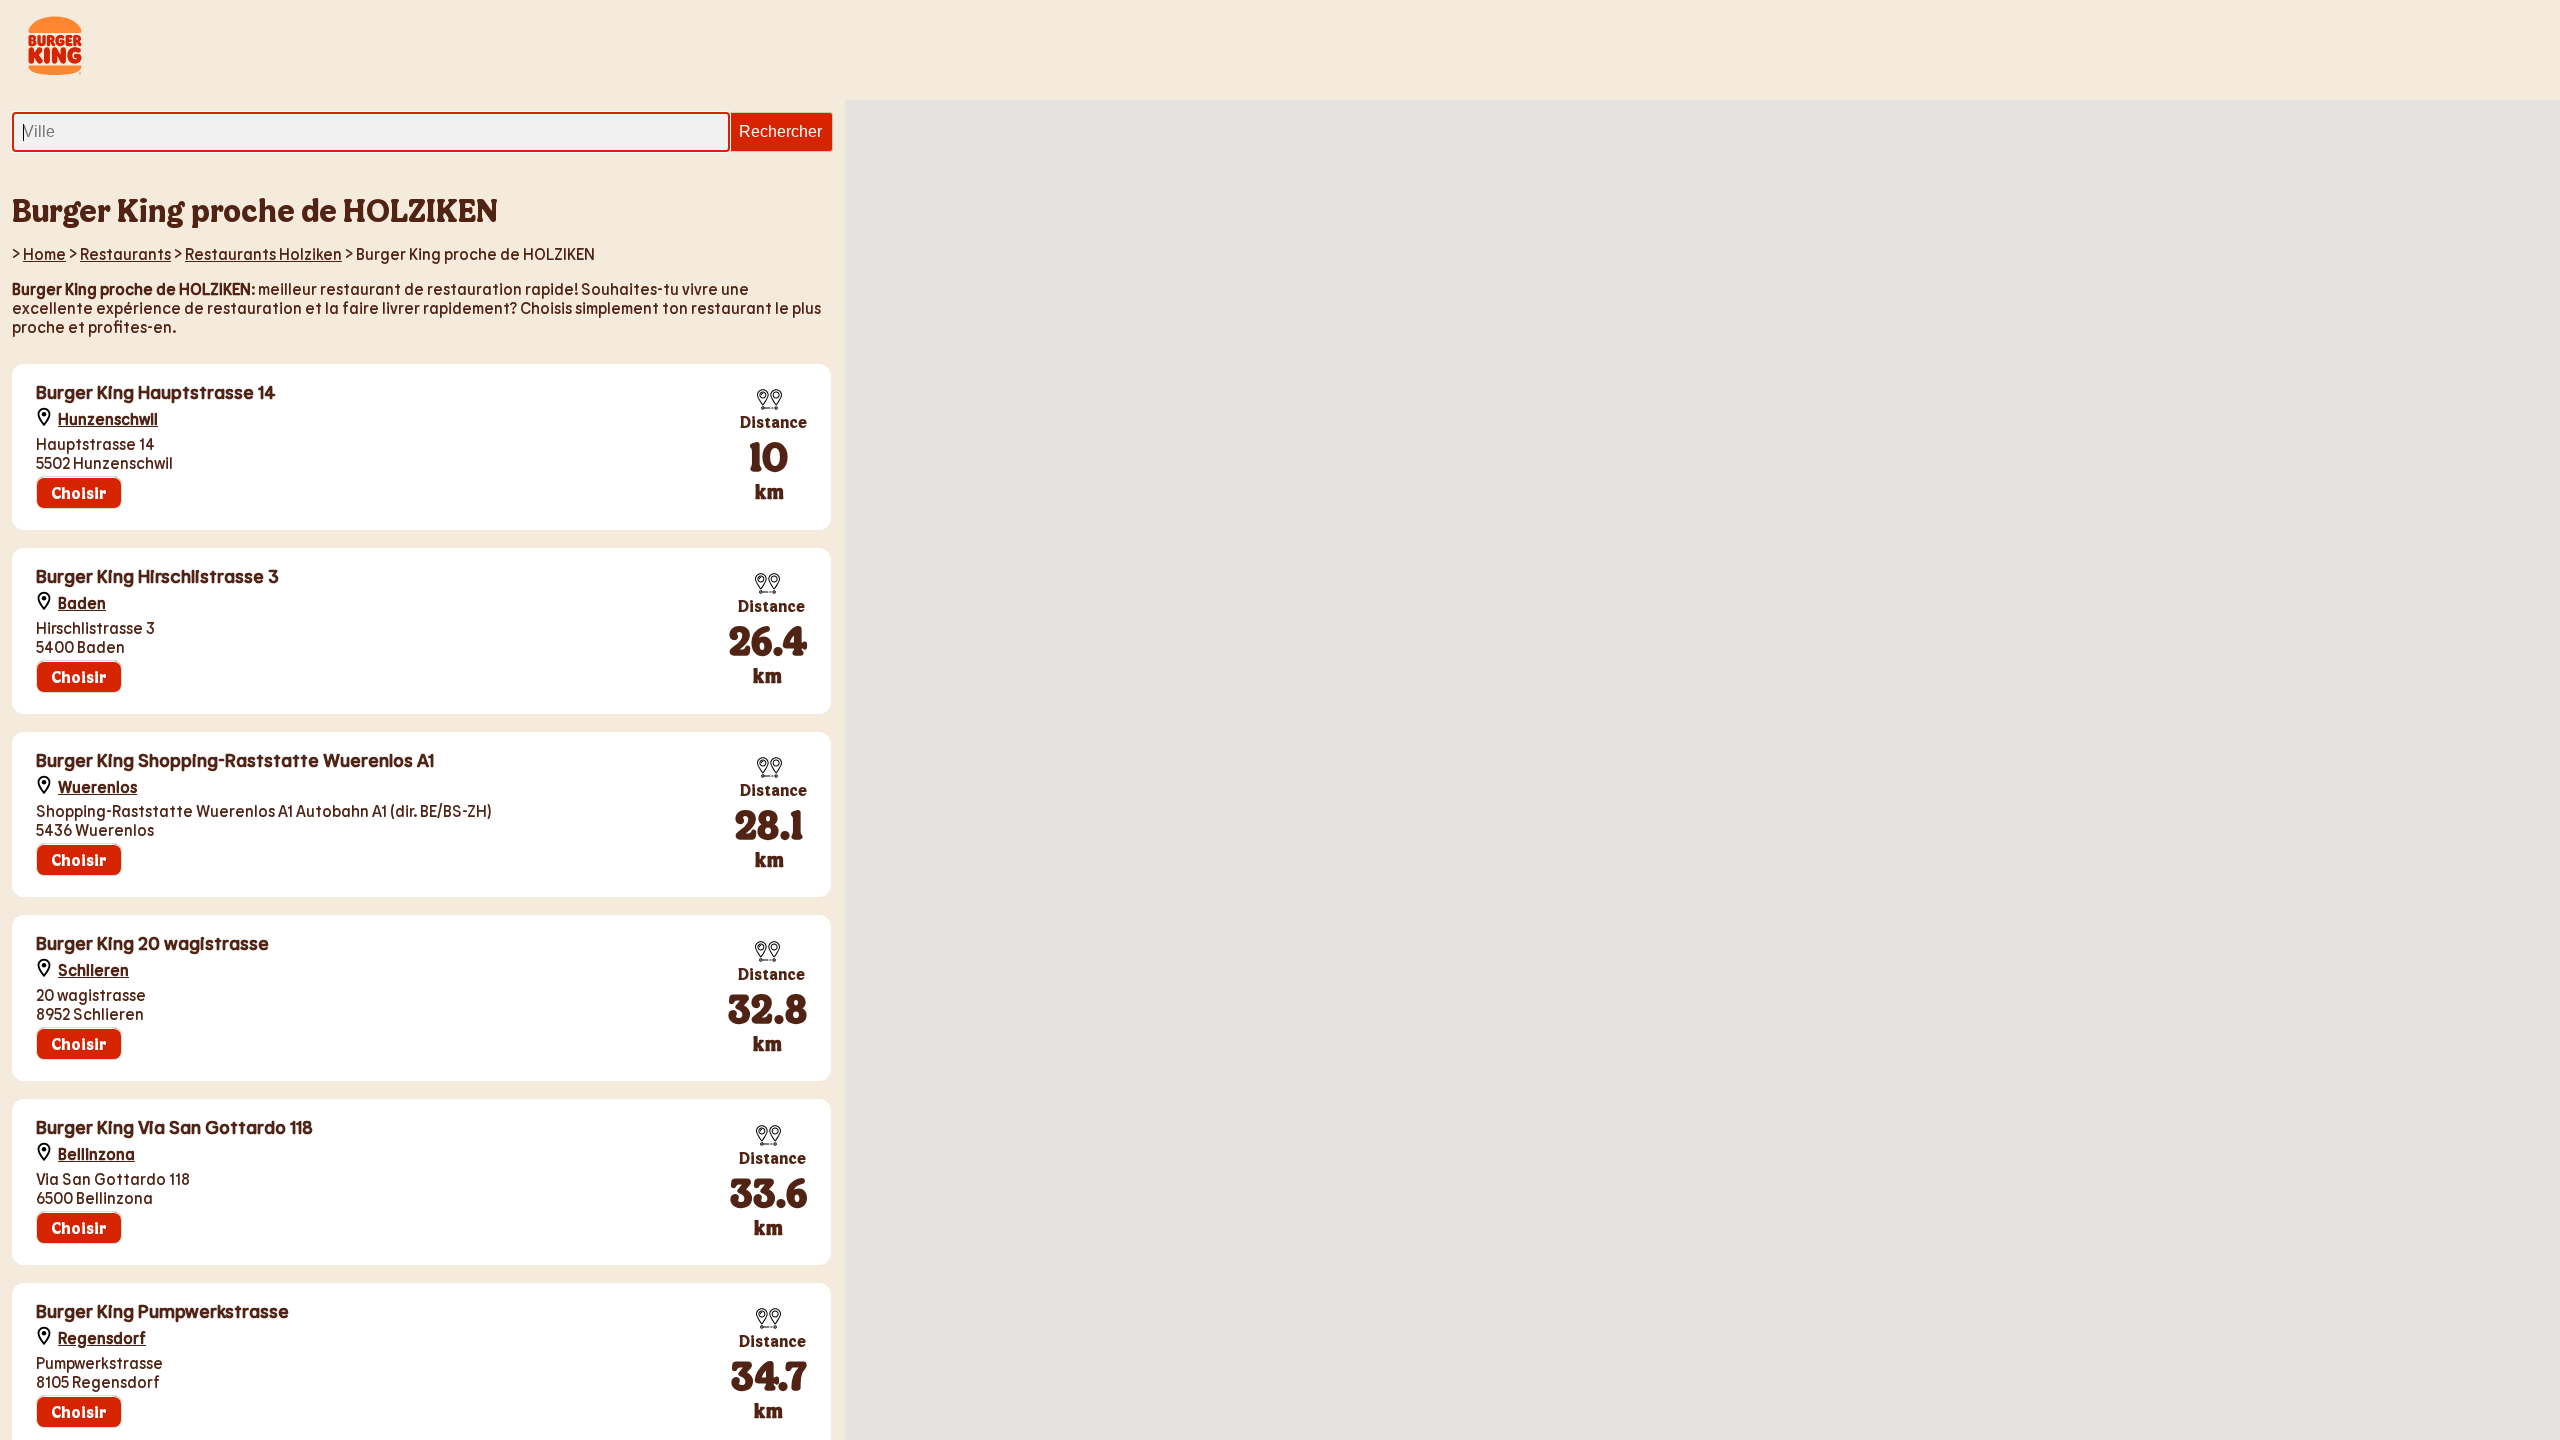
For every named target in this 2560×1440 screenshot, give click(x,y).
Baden (82, 602)
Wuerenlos (97, 786)
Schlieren (93, 969)
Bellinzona (96, 1153)
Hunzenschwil (108, 418)
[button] (1875, 595)
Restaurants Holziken (263, 253)
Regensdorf (102, 1337)
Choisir (79, 492)
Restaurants (125, 253)
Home (44, 253)
